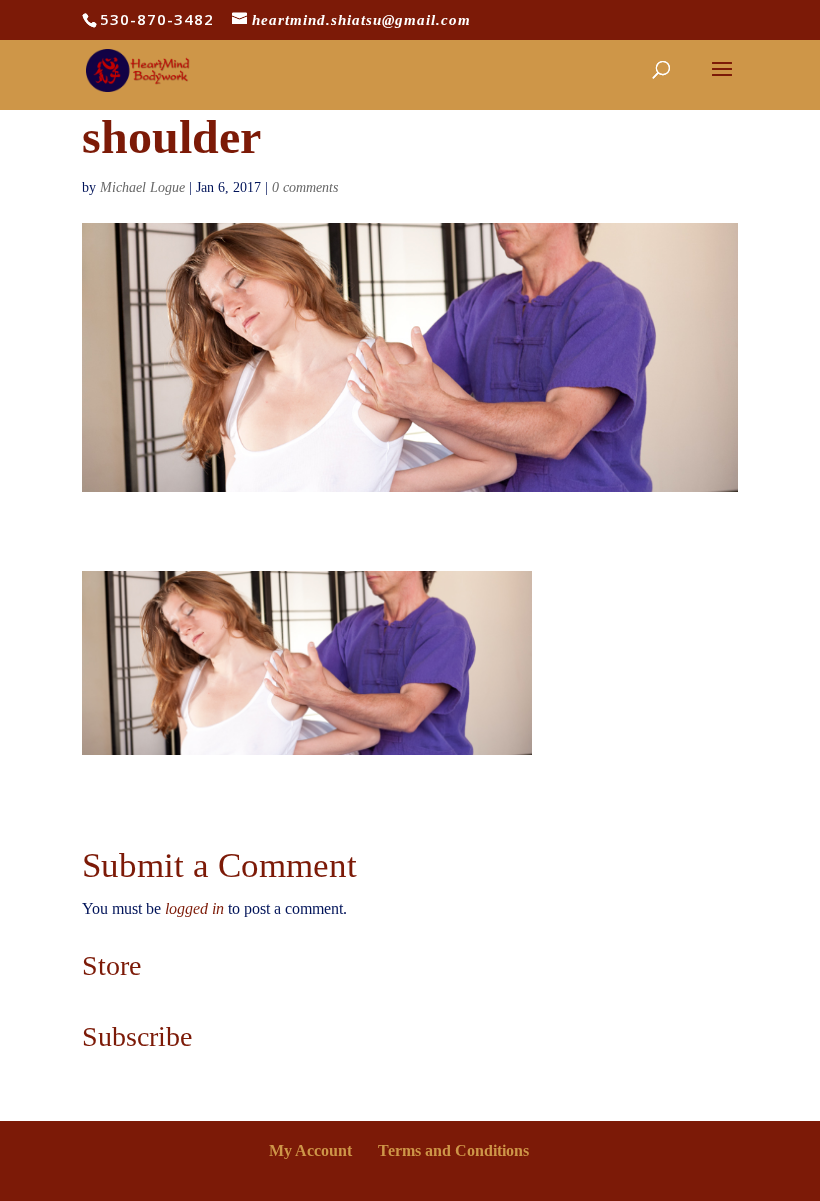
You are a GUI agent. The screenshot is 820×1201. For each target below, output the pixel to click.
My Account (310, 1150)
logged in (194, 908)
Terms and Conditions (453, 1150)
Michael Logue (142, 187)
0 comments (305, 187)
